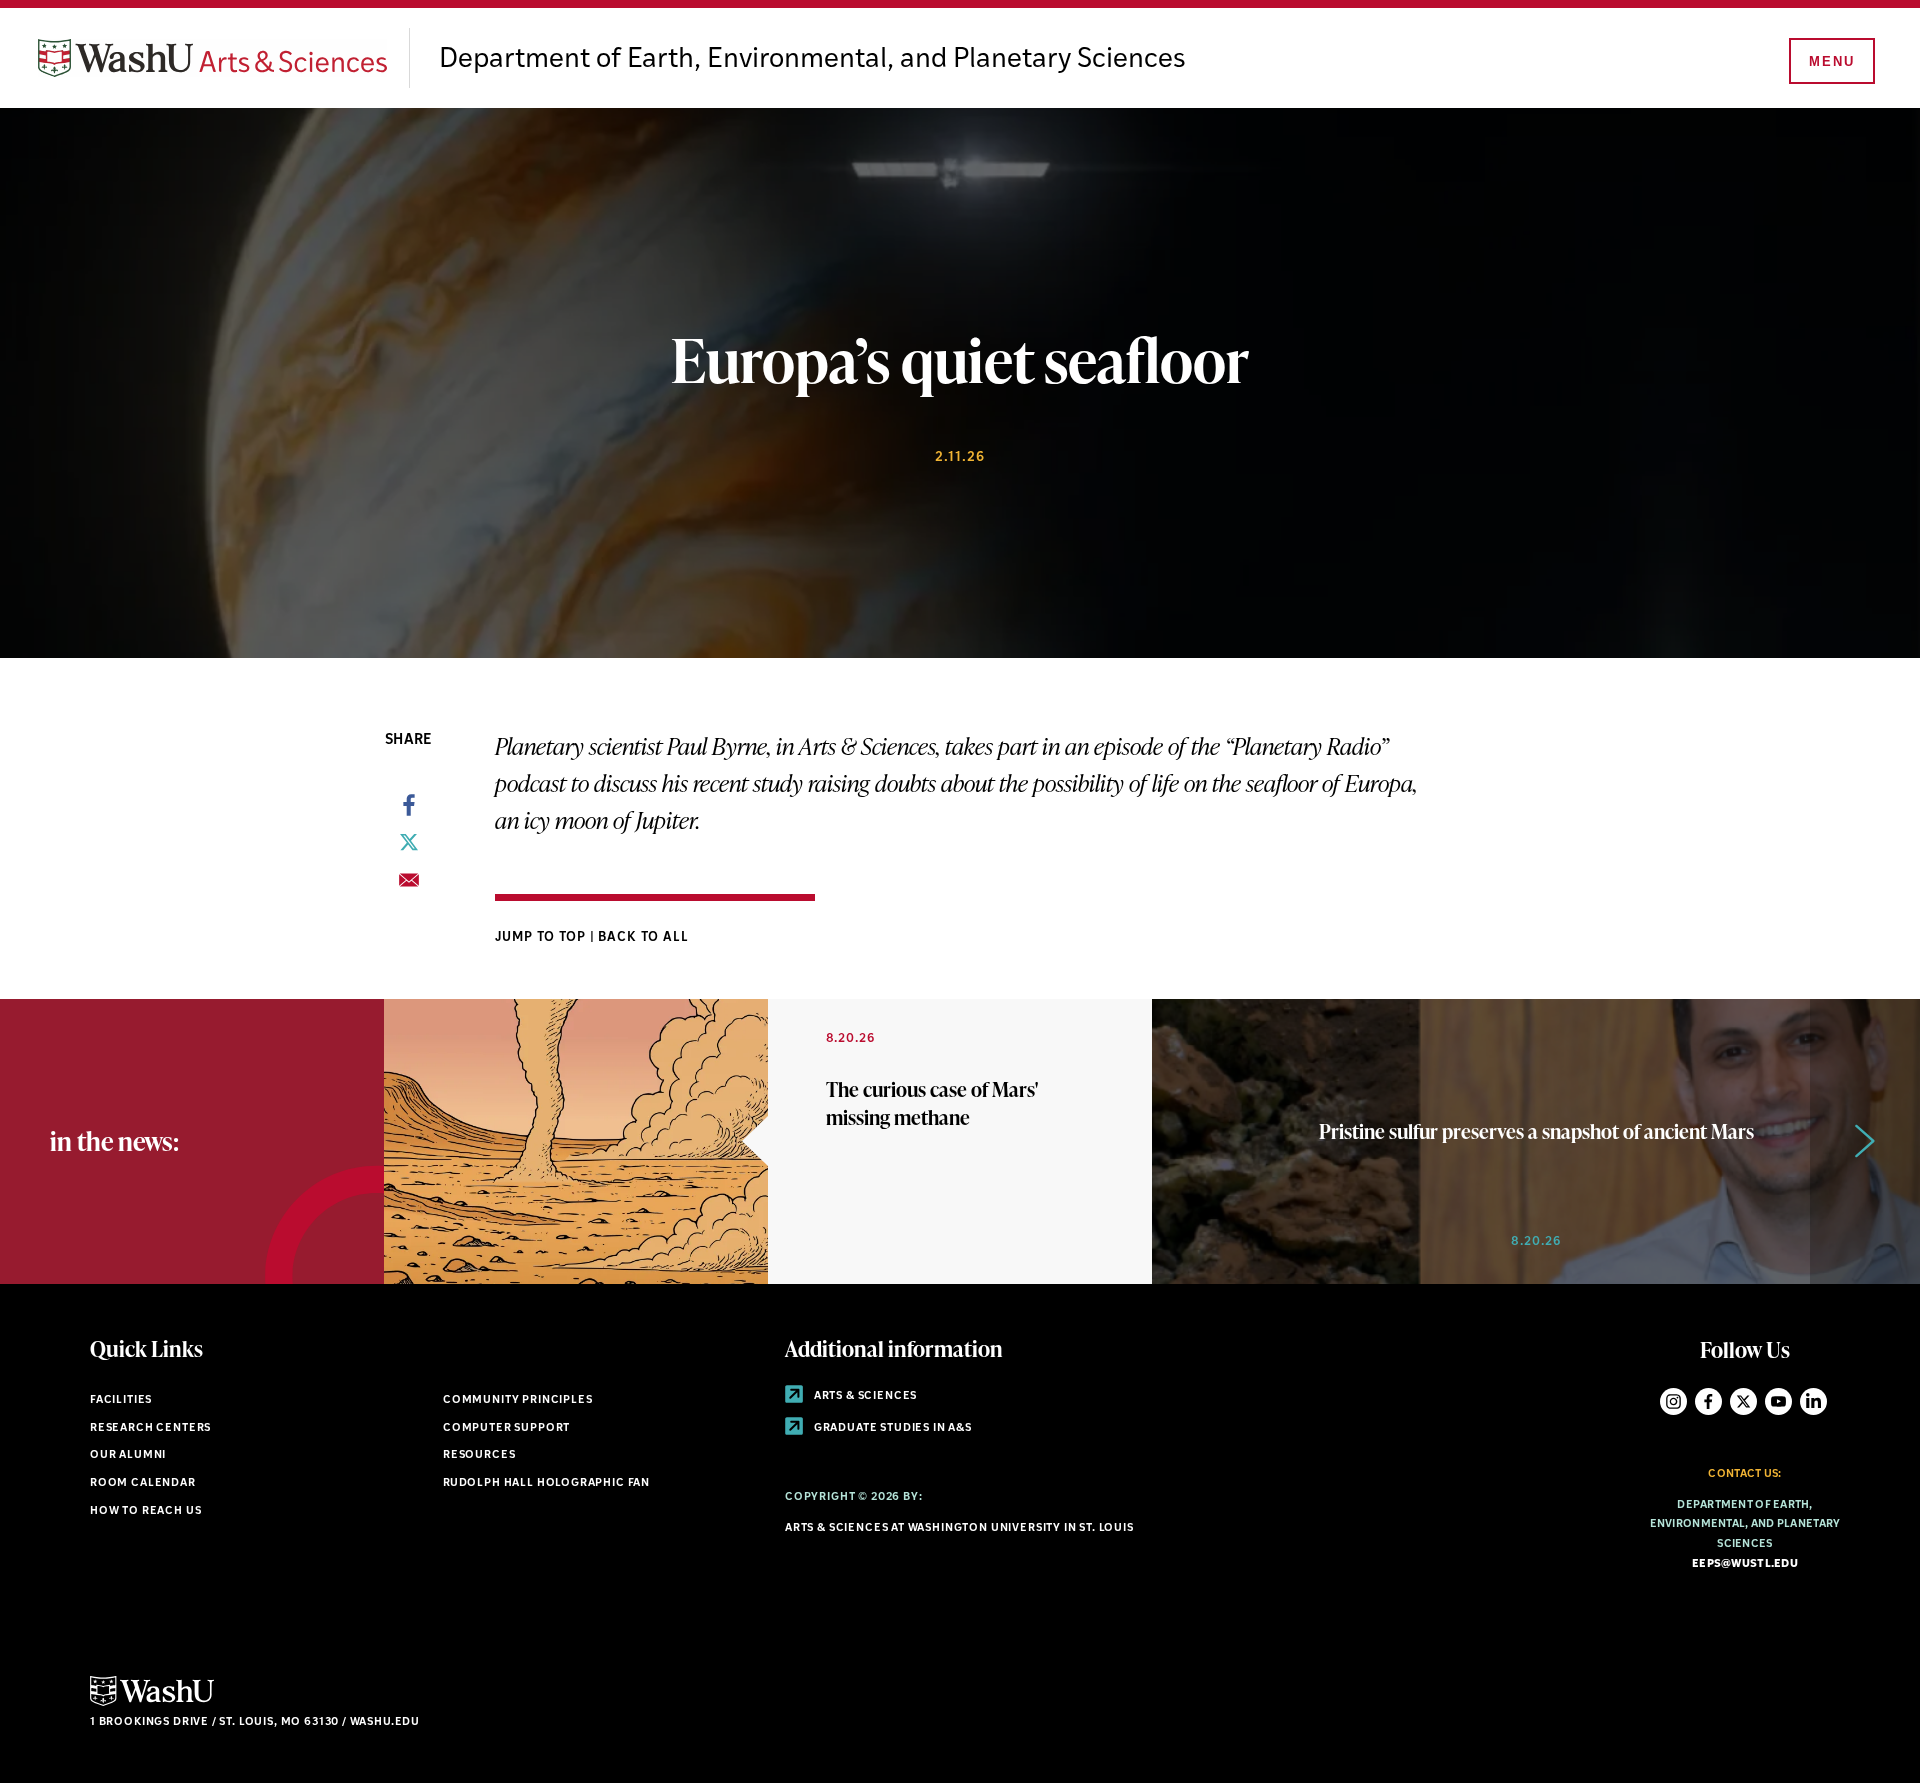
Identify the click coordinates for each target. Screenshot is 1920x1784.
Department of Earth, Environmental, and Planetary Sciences (812, 60)
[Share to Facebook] (409, 811)
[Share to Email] (409, 886)
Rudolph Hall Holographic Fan (546, 1483)
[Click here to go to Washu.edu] (152, 1703)
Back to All (643, 937)
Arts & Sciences (864, 1396)
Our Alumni (128, 1455)
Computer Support (506, 1428)
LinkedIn (1813, 1401)
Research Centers (150, 1428)
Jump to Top (542, 937)
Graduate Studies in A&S (891, 1428)
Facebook (1708, 1401)
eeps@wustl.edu (1745, 1564)
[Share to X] (409, 848)
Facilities (121, 1400)
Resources (479, 1455)
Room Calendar (143, 1483)
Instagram (1673, 1401)
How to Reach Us (145, 1511)
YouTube (1778, 1401)
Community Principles (518, 1400)
